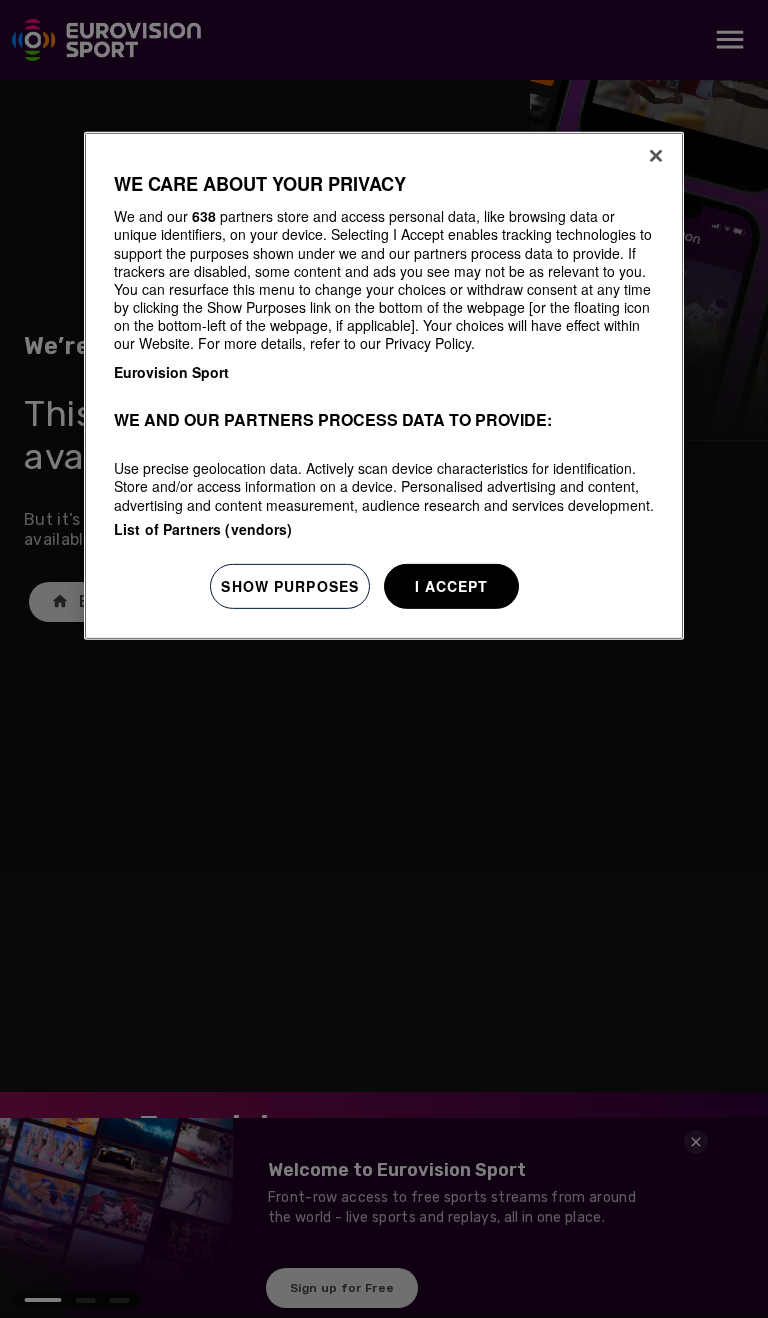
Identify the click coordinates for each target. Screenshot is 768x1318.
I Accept (452, 586)
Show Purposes (290, 586)
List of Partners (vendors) (203, 529)
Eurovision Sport (171, 372)
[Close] (656, 156)
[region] (384, 386)
